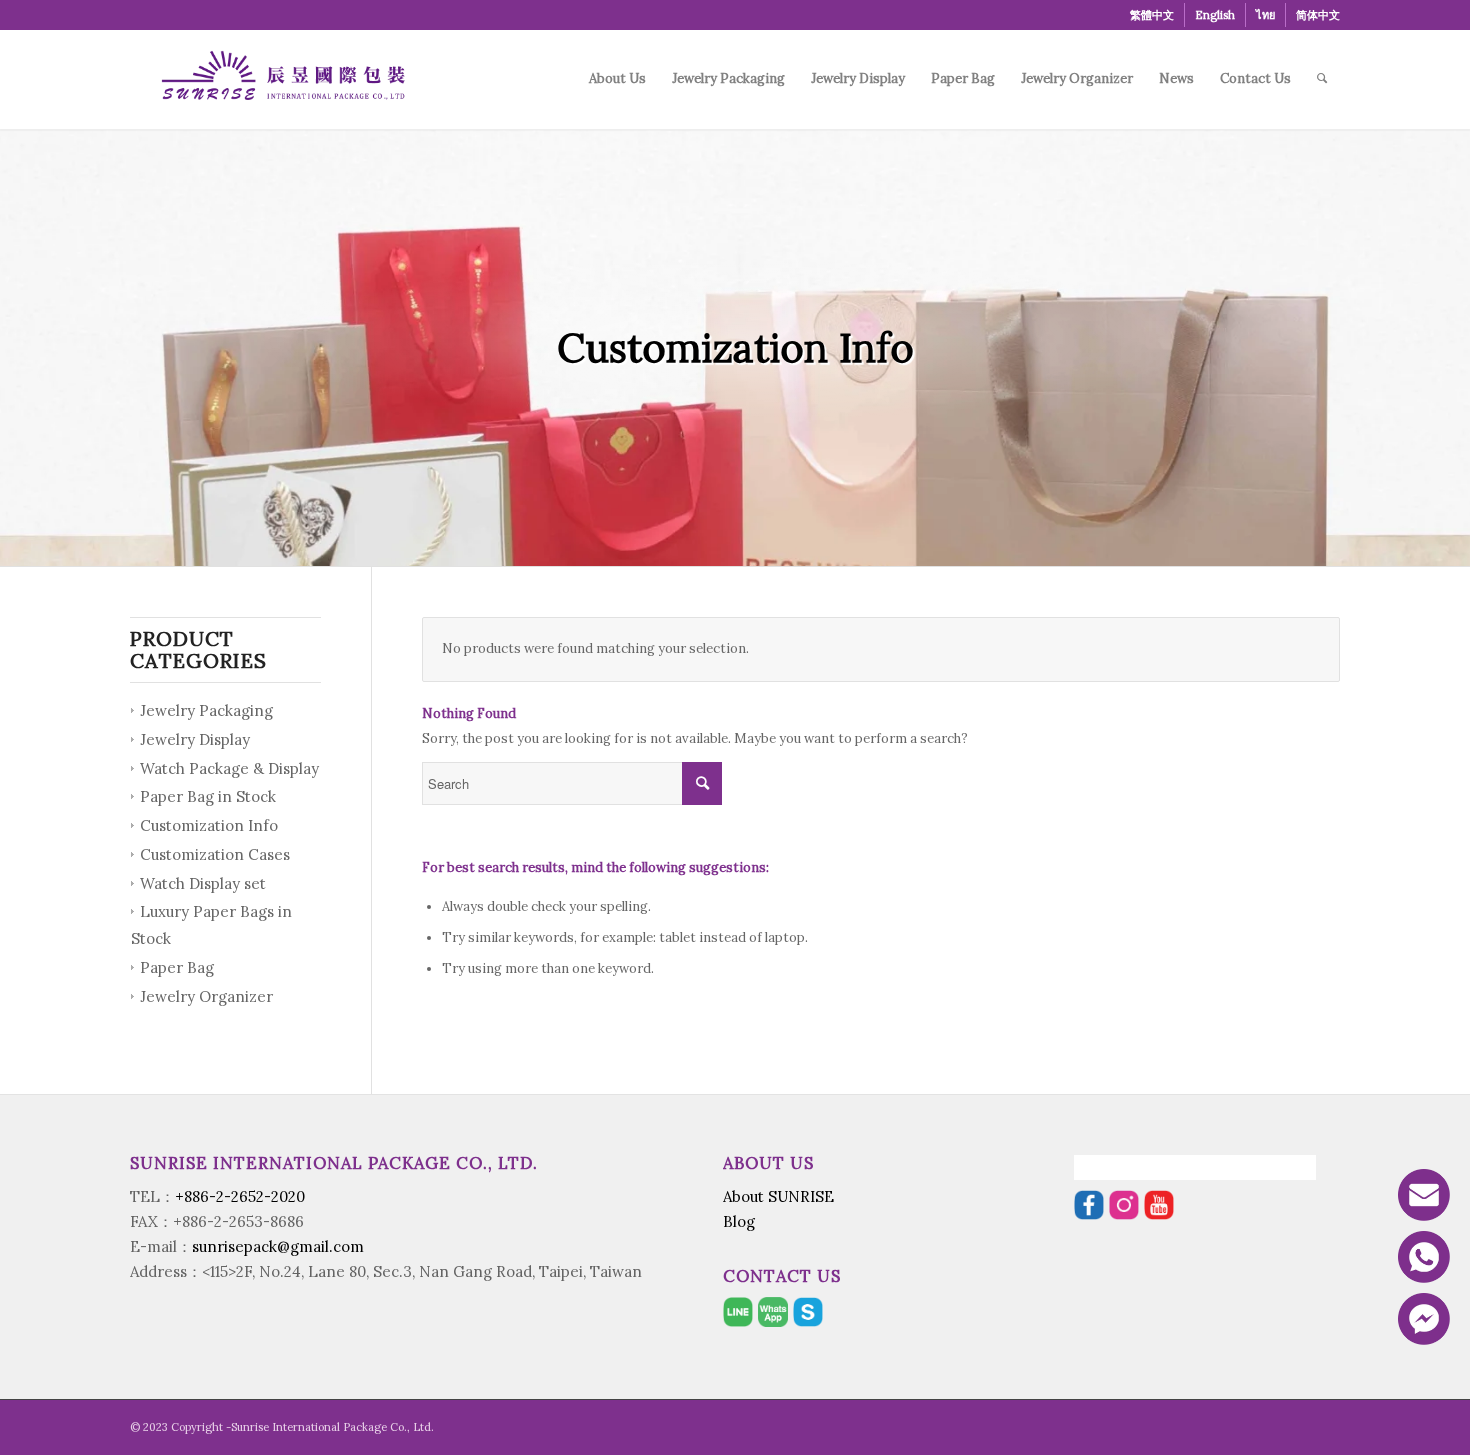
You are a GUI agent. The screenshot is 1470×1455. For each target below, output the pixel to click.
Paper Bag (177, 967)
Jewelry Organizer (206, 996)
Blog (739, 1221)
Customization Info (209, 825)
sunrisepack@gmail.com (278, 1246)
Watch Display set (203, 883)
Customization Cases (215, 854)
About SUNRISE (778, 1196)
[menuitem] (1152, 15)
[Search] (1322, 79)
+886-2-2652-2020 (240, 1196)
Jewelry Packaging (206, 710)
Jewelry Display (195, 739)
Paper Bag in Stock (208, 796)
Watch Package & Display (229, 768)
